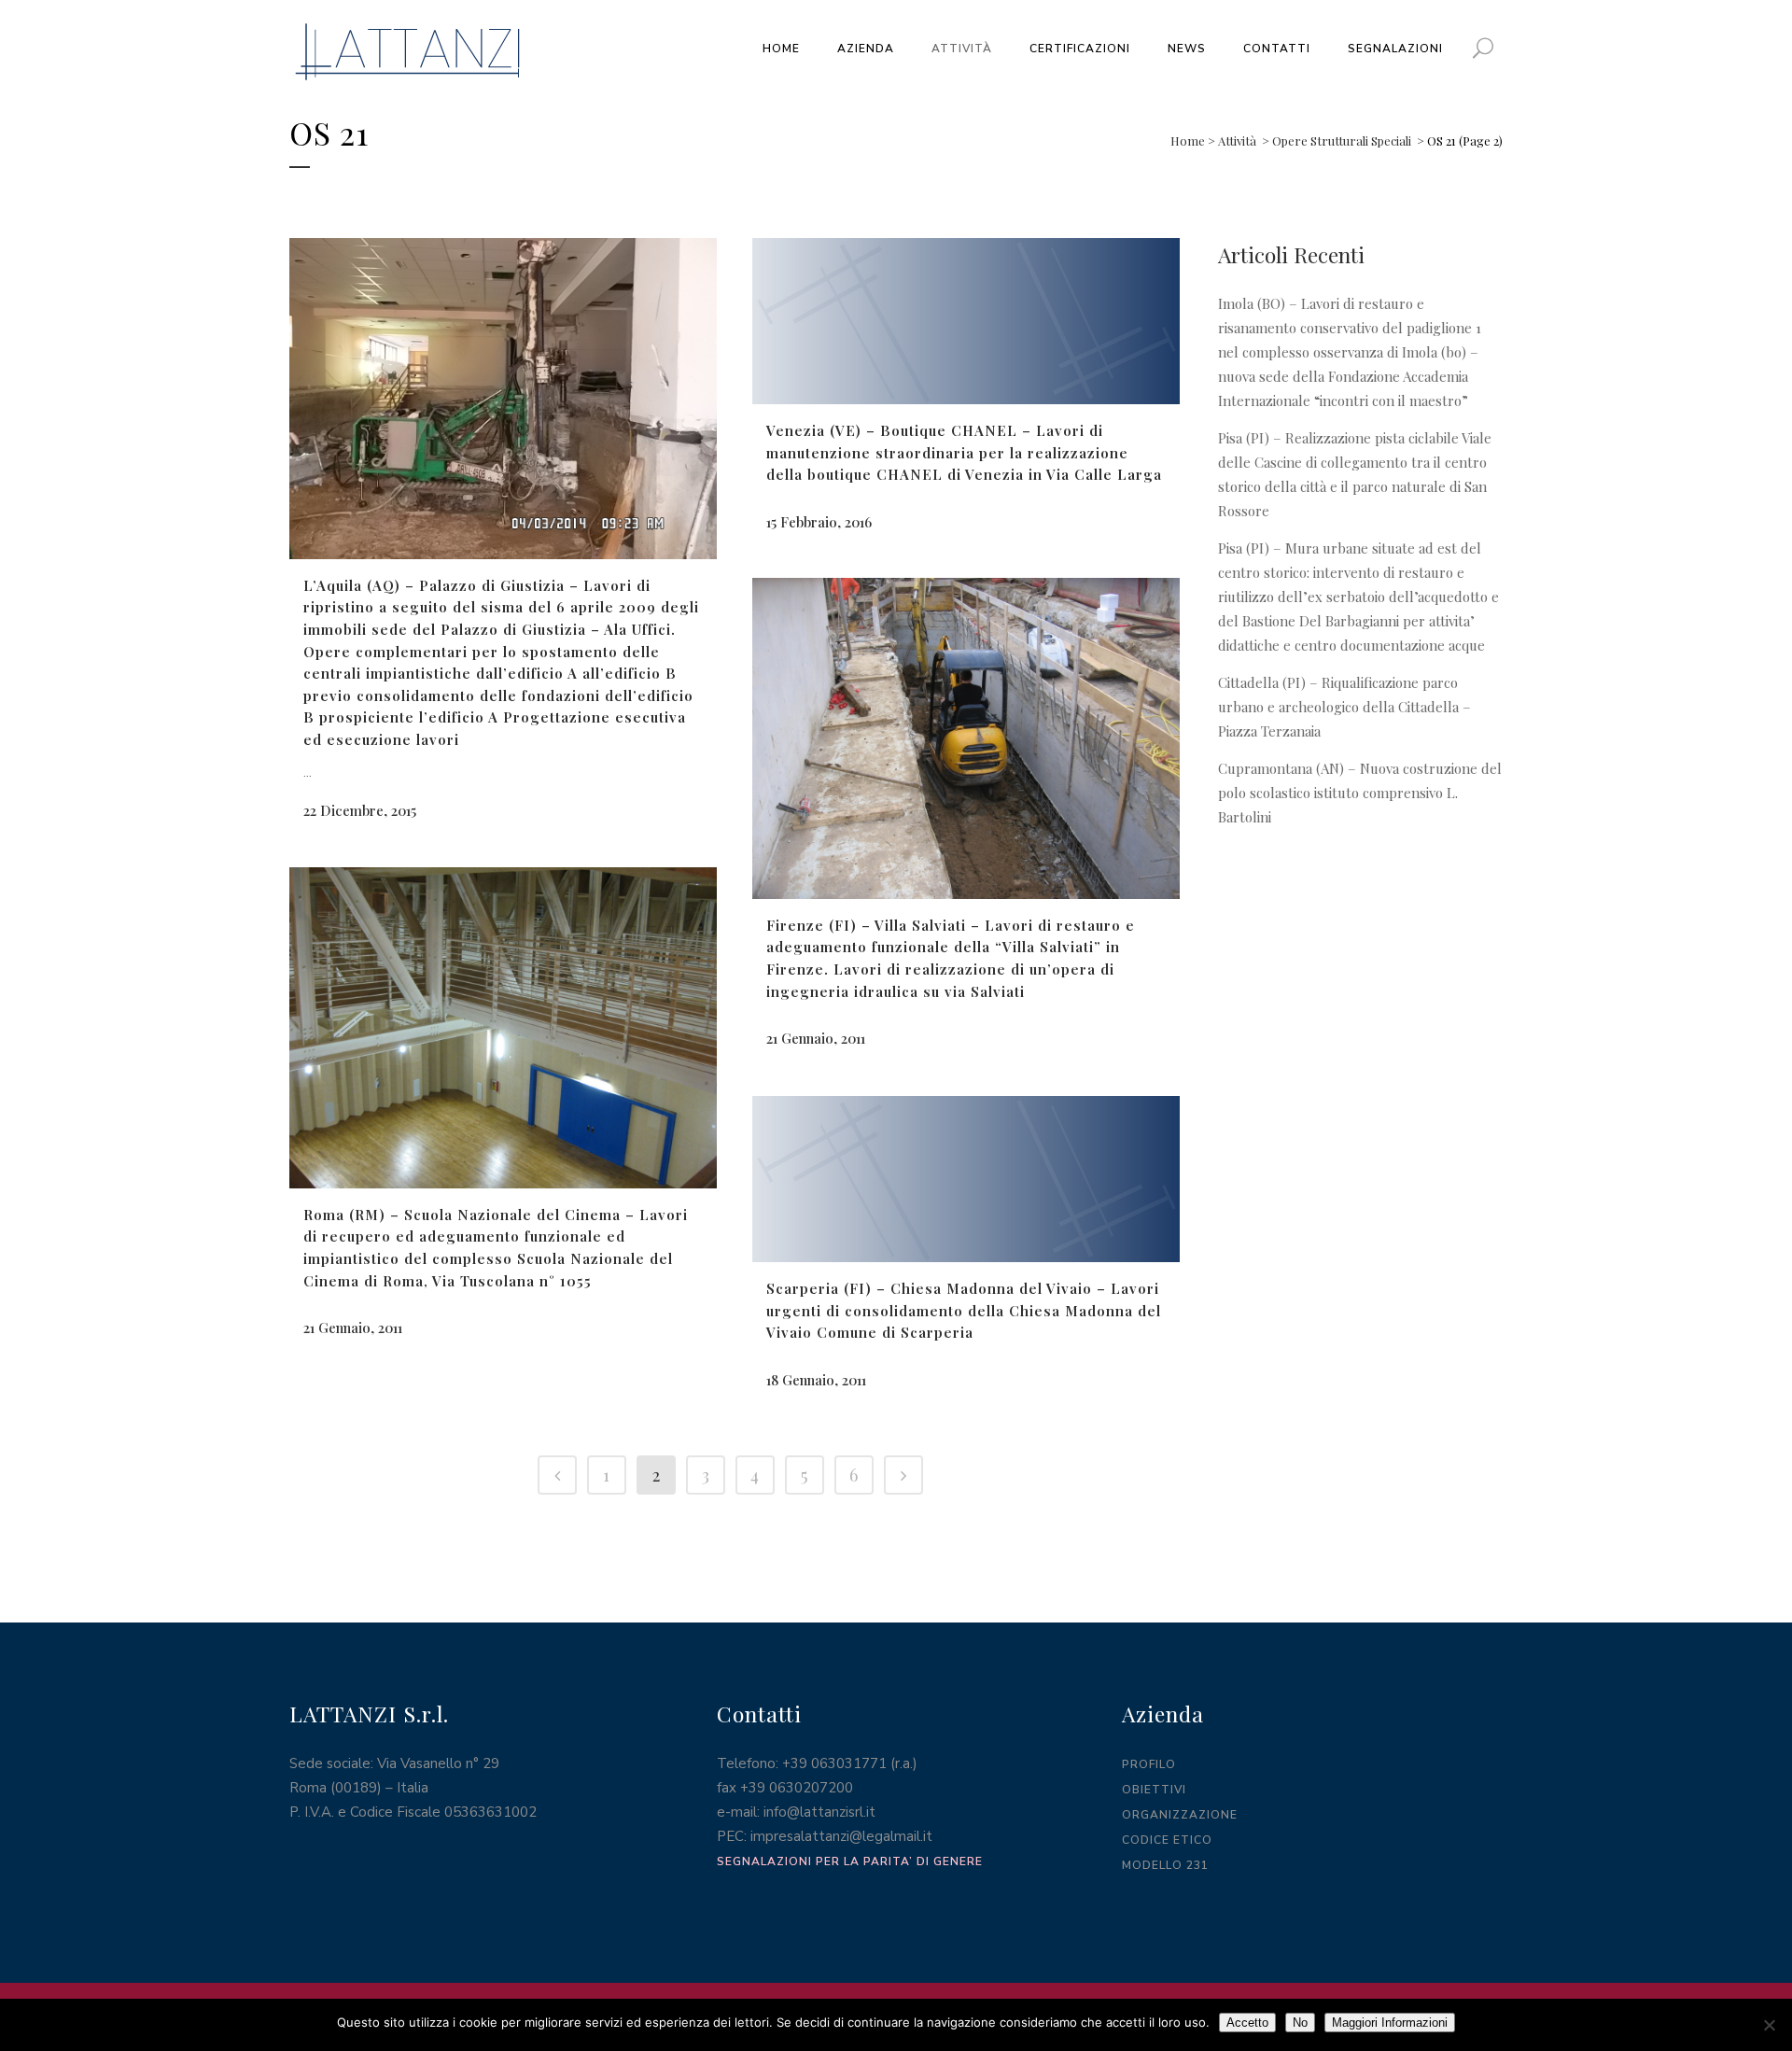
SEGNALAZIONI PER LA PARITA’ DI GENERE (850, 1861)
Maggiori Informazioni (1390, 2023)
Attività (1237, 140)
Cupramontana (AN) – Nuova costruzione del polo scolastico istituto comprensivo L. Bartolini (1360, 793)
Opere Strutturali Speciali (1342, 140)
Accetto (1247, 2023)
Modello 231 (1165, 1865)
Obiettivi (1154, 1790)
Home (1188, 140)
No (1300, 2023)
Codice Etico (1167, 1840)
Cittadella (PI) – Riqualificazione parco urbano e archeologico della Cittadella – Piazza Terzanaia (1344, 707)
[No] (1769, 2025)
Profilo (1149, 1764)
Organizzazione (1180, 1815)
